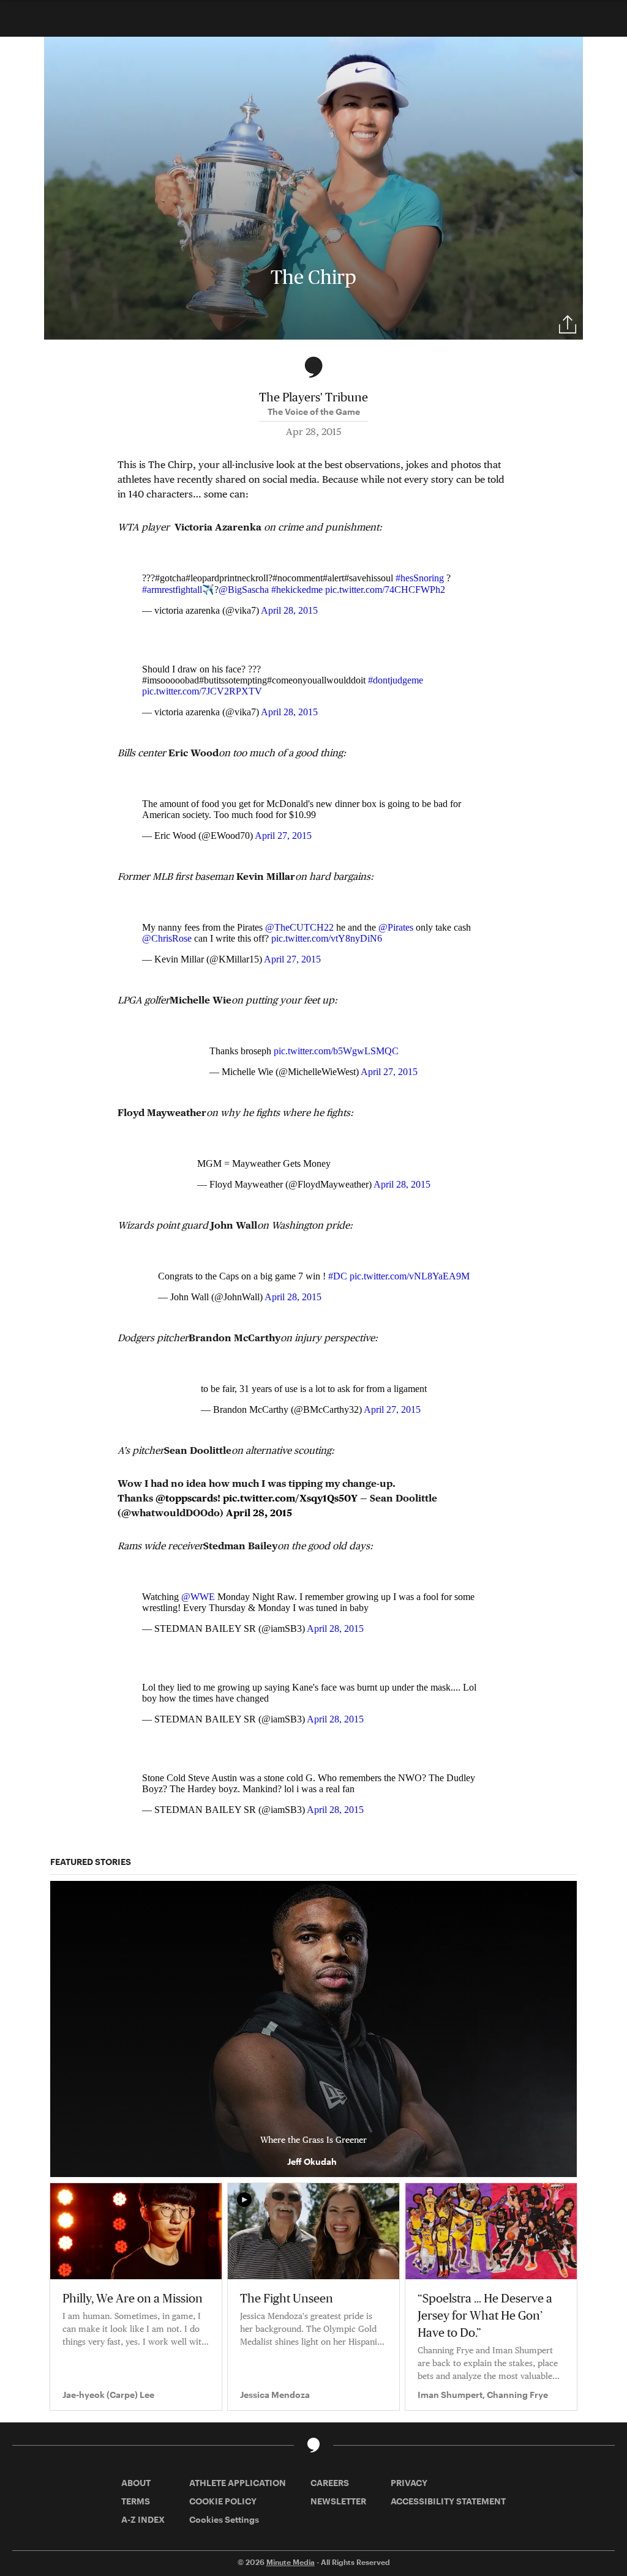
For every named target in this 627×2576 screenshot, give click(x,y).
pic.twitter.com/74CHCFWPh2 (385, 590)
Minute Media (291, 2562)
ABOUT (136, 2483)
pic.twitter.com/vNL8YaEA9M (410, 1276)
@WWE (198, 1597)
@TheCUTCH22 (299, 927)
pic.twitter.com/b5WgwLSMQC (336, 1051)
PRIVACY (409, 2483)
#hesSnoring (420, 578)
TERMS (136, 2501)
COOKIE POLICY (223, 2501)
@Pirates (396, 927)
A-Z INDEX (143, 2519)
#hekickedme (297, 590)
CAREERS (330, 2483)
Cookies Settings (224, 2519)
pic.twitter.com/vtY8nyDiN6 (327, 938)
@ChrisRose (167, 938)
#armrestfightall (172, 590)
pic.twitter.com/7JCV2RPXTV (202, 691)
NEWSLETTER (338, 2501)
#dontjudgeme (396, 680)
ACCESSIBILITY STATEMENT (448, 2501)
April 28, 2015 (289, 610)
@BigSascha (244, 590)
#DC (338, 1276)
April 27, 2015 (283, 836)
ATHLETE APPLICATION (238, 2483)
